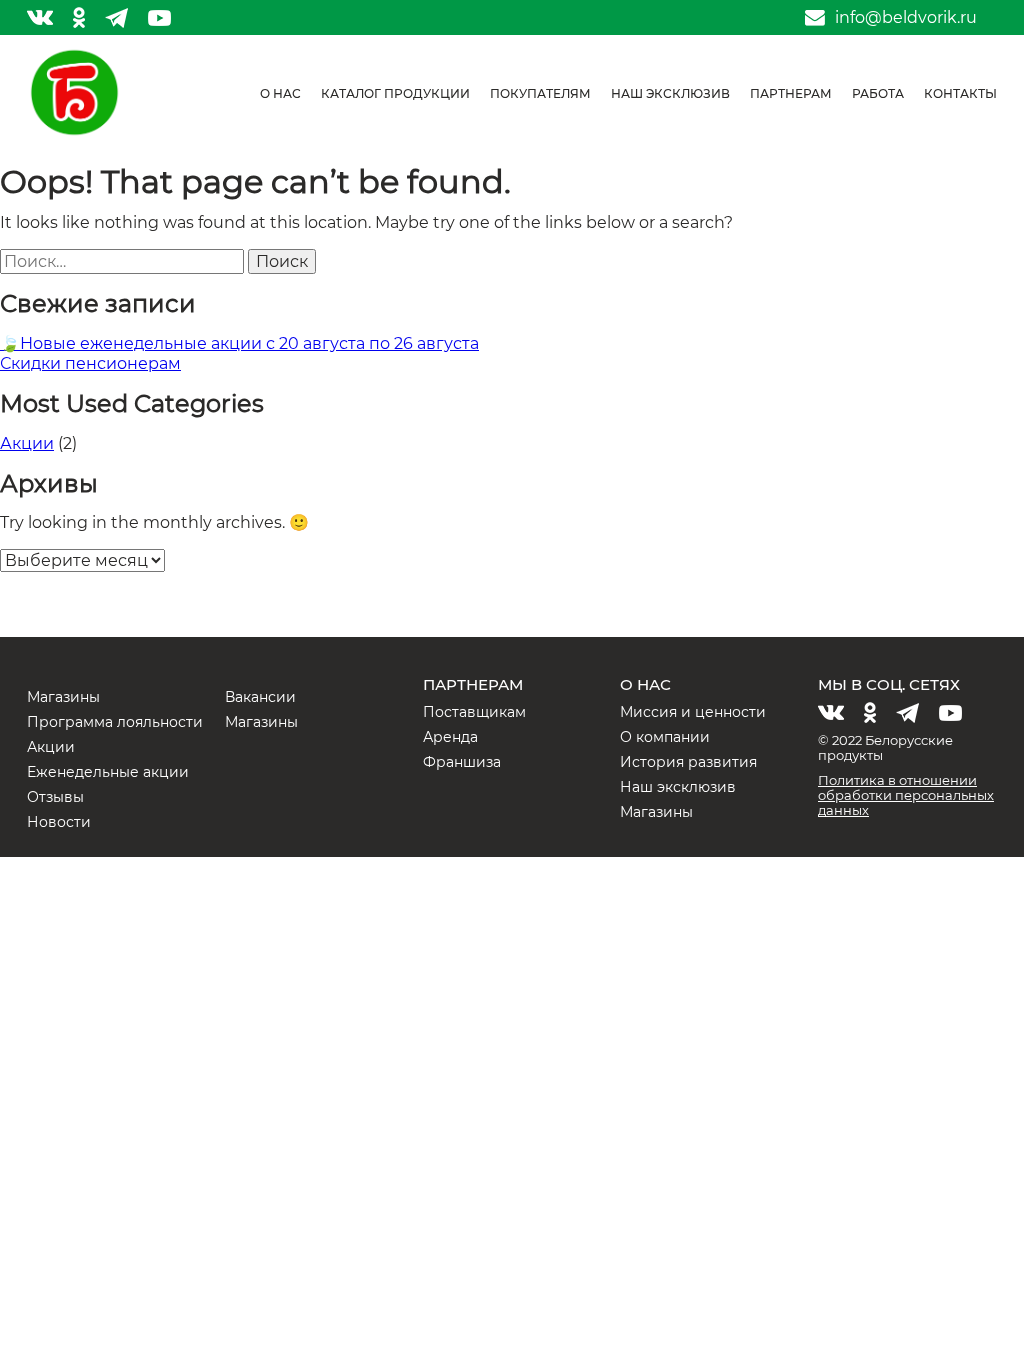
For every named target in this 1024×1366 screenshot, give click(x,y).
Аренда (450, 737)
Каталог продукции (395, 93)
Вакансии (260, 697)
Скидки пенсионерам (90, 363)
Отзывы (55, 797)
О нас (280, 93)
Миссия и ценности (693, 712)
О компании (665, 737)
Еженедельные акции (108, 772)
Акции (27, 443)
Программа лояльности (115, 722)
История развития (688, 762)
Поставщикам (474, 712)
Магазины (63, 697)
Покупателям (540, 93)
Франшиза (462, 762)
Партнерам (791, 93)
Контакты (960, 93)
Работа (878, 93)
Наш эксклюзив (670, 93)
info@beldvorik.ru (906, 18)
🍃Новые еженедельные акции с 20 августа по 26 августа (239, 343)
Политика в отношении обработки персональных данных (906, 795)
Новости (59, 822)
